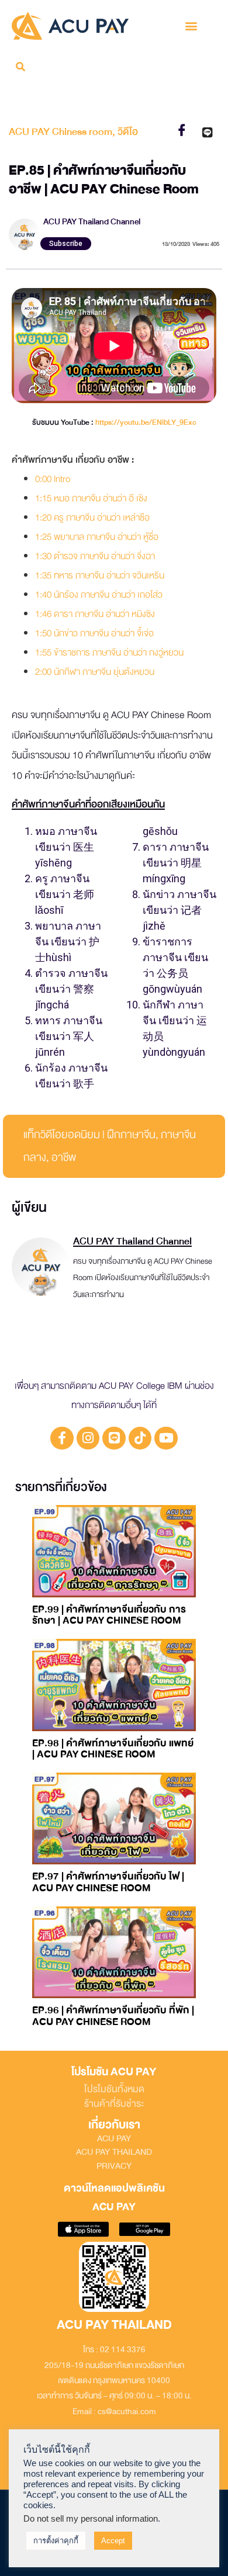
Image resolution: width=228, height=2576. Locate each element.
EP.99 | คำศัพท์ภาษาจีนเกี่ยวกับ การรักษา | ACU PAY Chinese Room (109, 1615)
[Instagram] (88, 1438)
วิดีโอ (128, 132)
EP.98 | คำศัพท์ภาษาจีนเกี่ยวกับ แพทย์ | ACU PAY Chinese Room (113, 1749)
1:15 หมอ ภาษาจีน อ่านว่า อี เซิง (91, 498)
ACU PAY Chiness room (61, 132)
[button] (191, 25)
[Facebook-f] (62, 1438)
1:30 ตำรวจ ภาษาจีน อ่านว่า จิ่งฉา (95, 556)
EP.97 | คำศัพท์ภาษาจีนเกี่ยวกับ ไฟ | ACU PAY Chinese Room (108, 1882)
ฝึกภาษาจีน (131, 1135)
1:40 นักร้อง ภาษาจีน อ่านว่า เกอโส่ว (99, 595)
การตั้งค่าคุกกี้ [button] (56, 2541)
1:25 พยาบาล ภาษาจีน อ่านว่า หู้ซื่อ (97, 537)
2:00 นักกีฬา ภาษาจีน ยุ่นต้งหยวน (95, 672)
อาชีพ (64, 1157)
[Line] (114, 1438)
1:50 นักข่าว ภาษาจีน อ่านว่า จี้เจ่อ (94, 633)
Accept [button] (113, 2541)
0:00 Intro (53, 479)
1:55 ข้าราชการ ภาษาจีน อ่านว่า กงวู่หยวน (109, 653)
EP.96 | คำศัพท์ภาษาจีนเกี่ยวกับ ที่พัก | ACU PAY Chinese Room (113, 2016)
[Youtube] (166, 1438)
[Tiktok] (140, 1438)
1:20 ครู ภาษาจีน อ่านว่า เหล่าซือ (92, 518)
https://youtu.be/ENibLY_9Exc (146, 422)
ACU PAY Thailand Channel (92, 222)
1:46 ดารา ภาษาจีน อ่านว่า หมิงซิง (95, 614)
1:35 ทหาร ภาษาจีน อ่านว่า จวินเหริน (100, 575)
